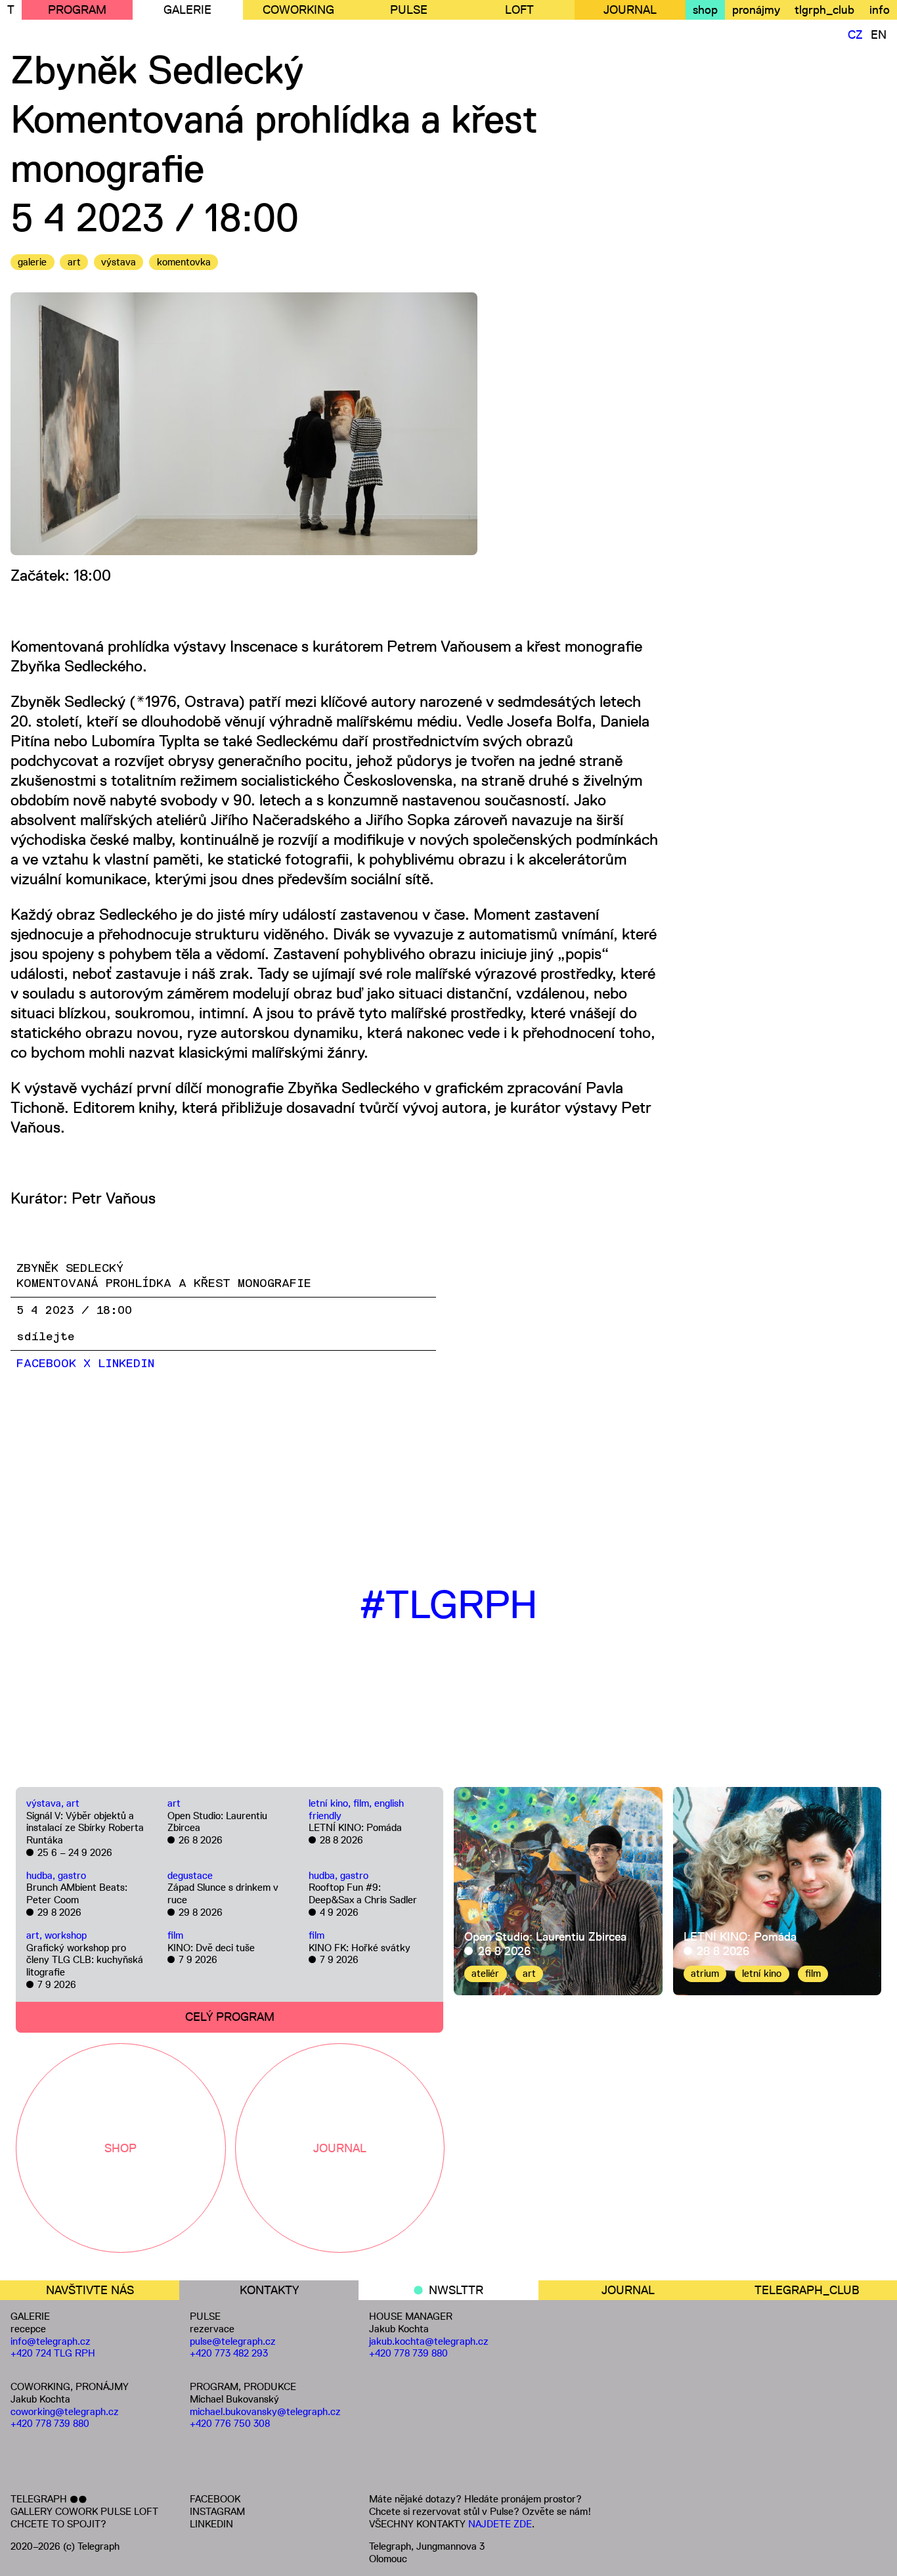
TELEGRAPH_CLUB (807, 2290)
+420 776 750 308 (230, 2423)
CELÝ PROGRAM (230, 2017)
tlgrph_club (824, 10)
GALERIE (187, 10)
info (880, 10)
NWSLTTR (456, 2290)
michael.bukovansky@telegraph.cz (265, 2411)
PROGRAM (77, 10)
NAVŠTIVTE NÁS (90, 2290)
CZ (855, 35)
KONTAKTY (269, 2290)
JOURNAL (630, 10)
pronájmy (756, 10)
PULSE (409, 10)
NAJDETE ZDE (500, 2524)
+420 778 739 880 (50, 2423)
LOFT (519, 10)
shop (705, 10)
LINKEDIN (211, 2524)
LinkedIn (126, 1364)
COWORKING (298, 10)
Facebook (46, 1364)
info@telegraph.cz (51, 2341)
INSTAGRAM (217, 2511)
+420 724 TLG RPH (53, 2353)
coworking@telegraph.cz (65, 2411)
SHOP (120, 2148)
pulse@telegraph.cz (233, 2341)
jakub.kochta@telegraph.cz (429, 2341)
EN (879, 35)
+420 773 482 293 (229, 2353)
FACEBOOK (215, 2499)
